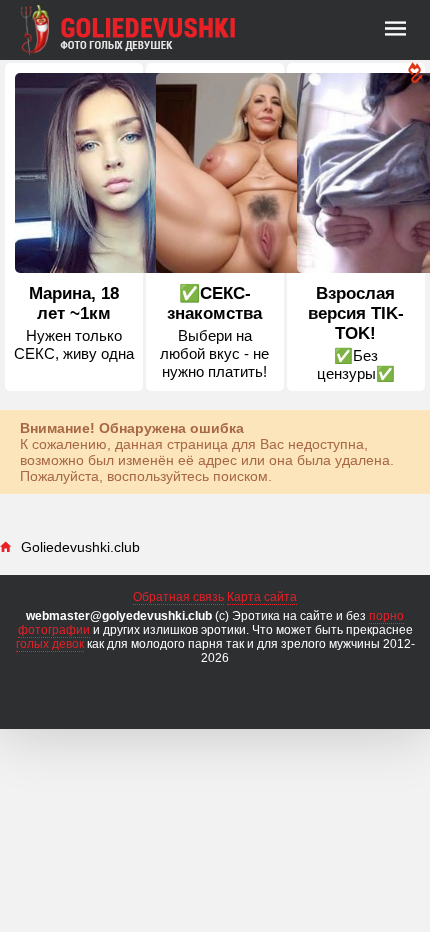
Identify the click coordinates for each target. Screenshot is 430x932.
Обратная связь (178, 597)
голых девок (50, 644)
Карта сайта (262, 597)
